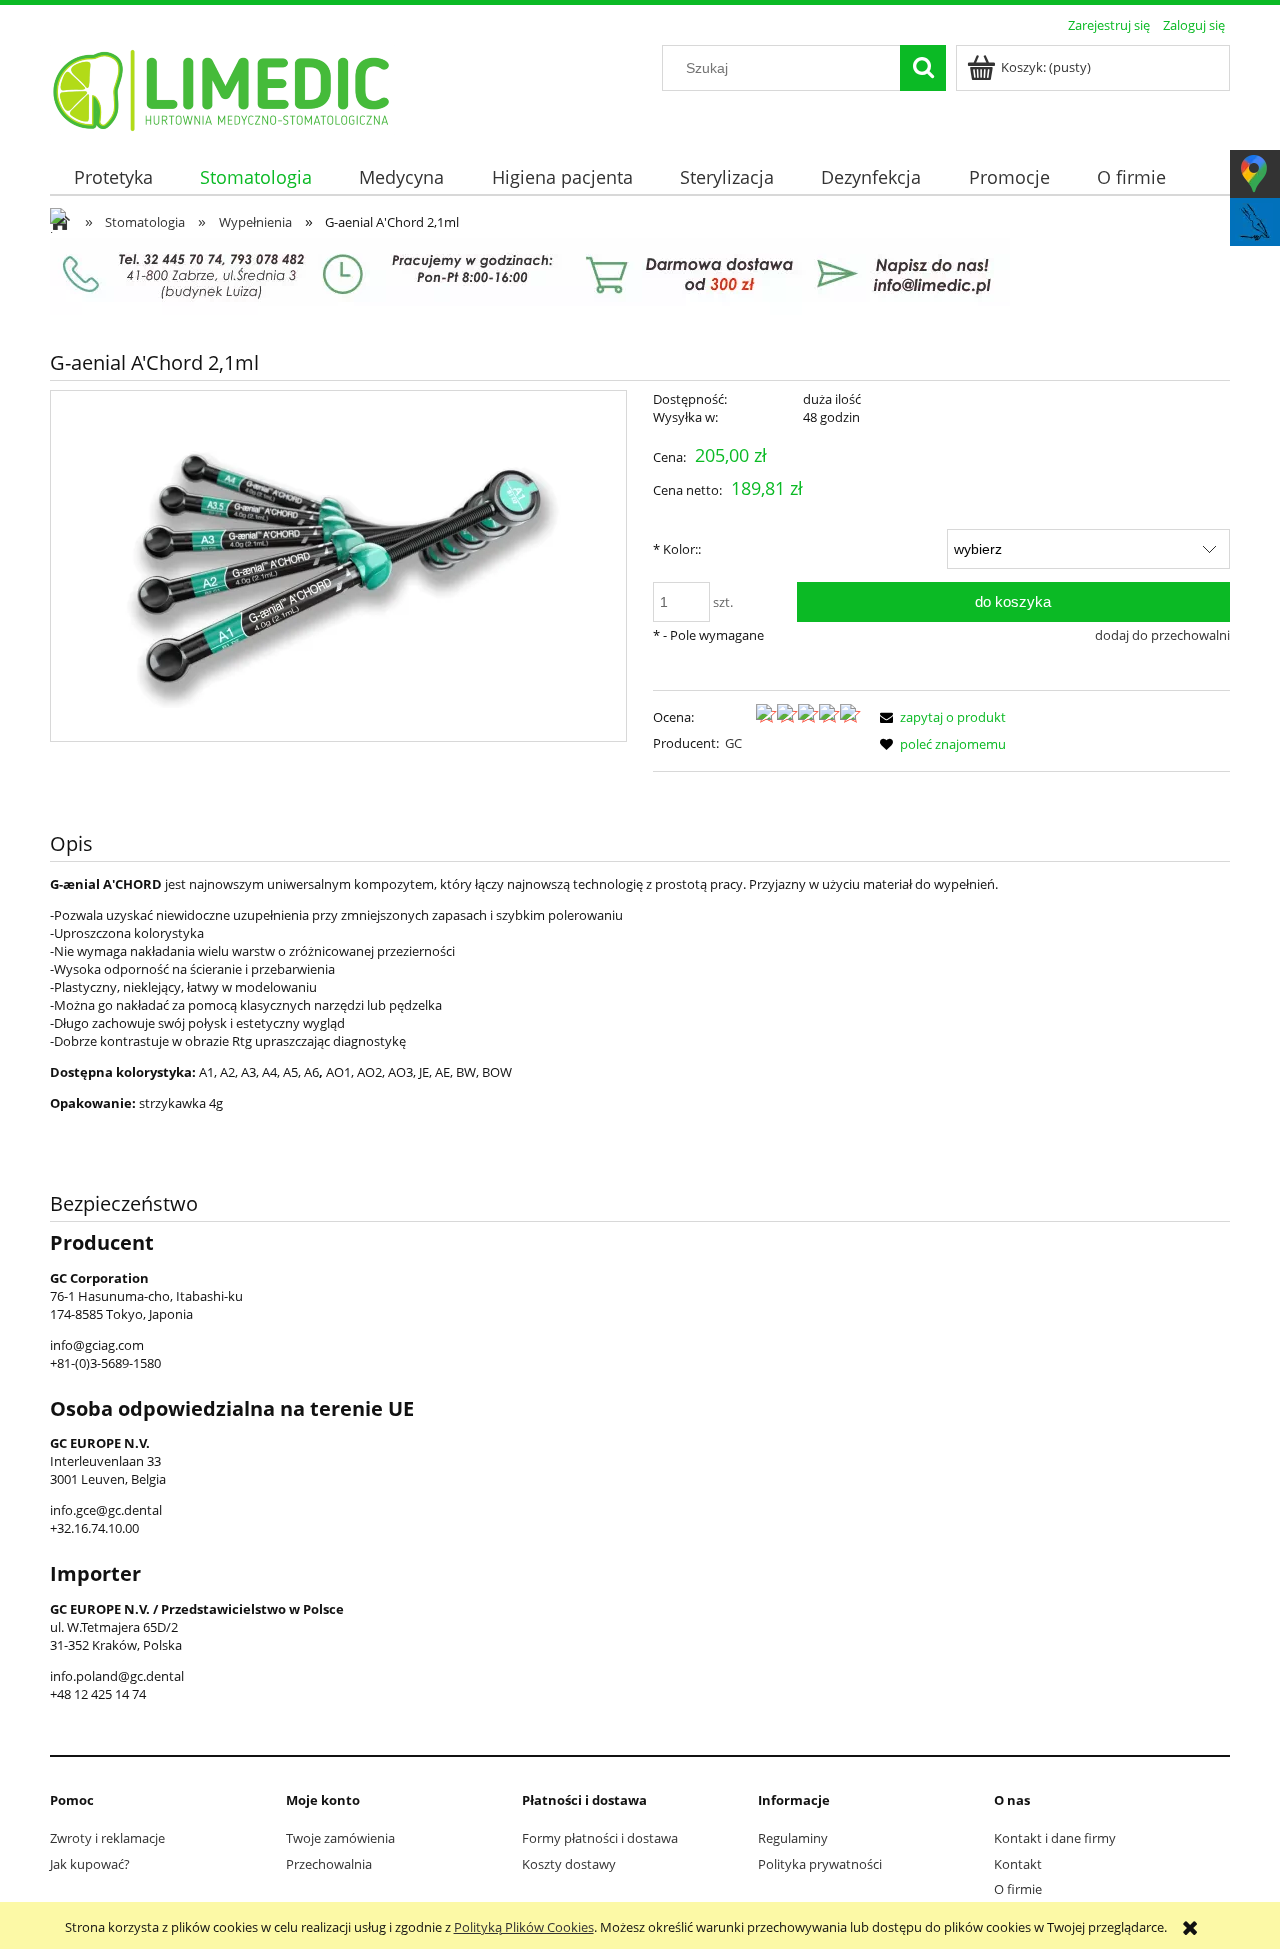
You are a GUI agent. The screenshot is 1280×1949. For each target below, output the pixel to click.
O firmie (1018, 1889)
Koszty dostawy (569, 1864)
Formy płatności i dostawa (600, 1838)
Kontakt (1018, 1864)
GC (733, 743)
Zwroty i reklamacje (107, 1838)
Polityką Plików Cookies (524, 1927)
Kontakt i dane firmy (1055, 1838)
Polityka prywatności (820, 1864)
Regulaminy (793, 1838)
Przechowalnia (329, 1864)
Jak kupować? (90, 1864)
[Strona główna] (222, 87)
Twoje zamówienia (340, 1838)
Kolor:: (677, 549)
